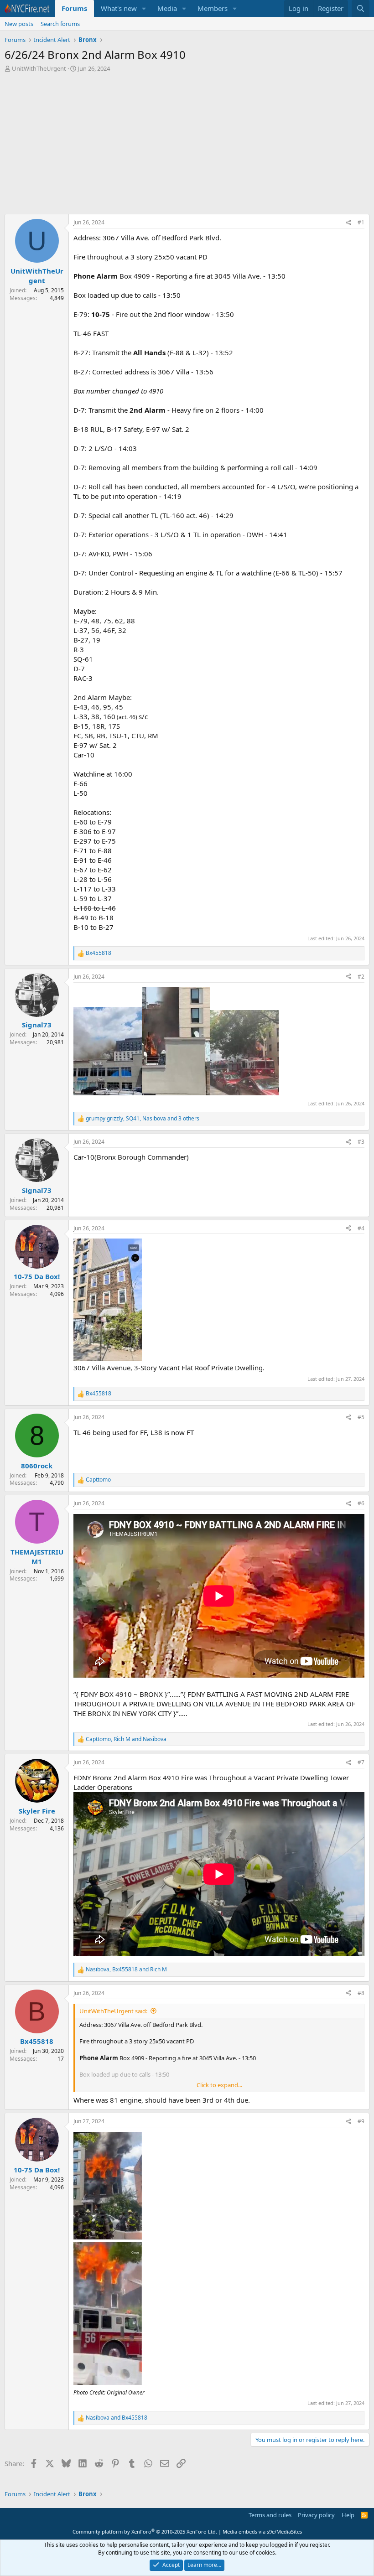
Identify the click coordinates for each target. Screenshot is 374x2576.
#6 (361, 1503)
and (117, 2418)
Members (213, 8)
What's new (119, 8)
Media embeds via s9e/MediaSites (262, 2532)
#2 (361, 977)
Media (167, 8)
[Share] (348, 223)
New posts (19, 24)
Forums (74, 8)
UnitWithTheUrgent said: (113, 2011)
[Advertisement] (187, 145)
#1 (361, 222)
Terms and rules (270, 2515)
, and (126, 1739)
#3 (361, 1142)
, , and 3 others (143, 1119)
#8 (361, 1993)
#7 (361, 1762)
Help (348, 2515)
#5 (361, 1417)
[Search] (361, 8)
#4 (361, 1228)
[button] (144, 8)
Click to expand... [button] (219, 2085)
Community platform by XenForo (145, 2532)
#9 (361, 2121)
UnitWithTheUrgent (39, 68)
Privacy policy (316, 2515)
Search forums (60, 24)
